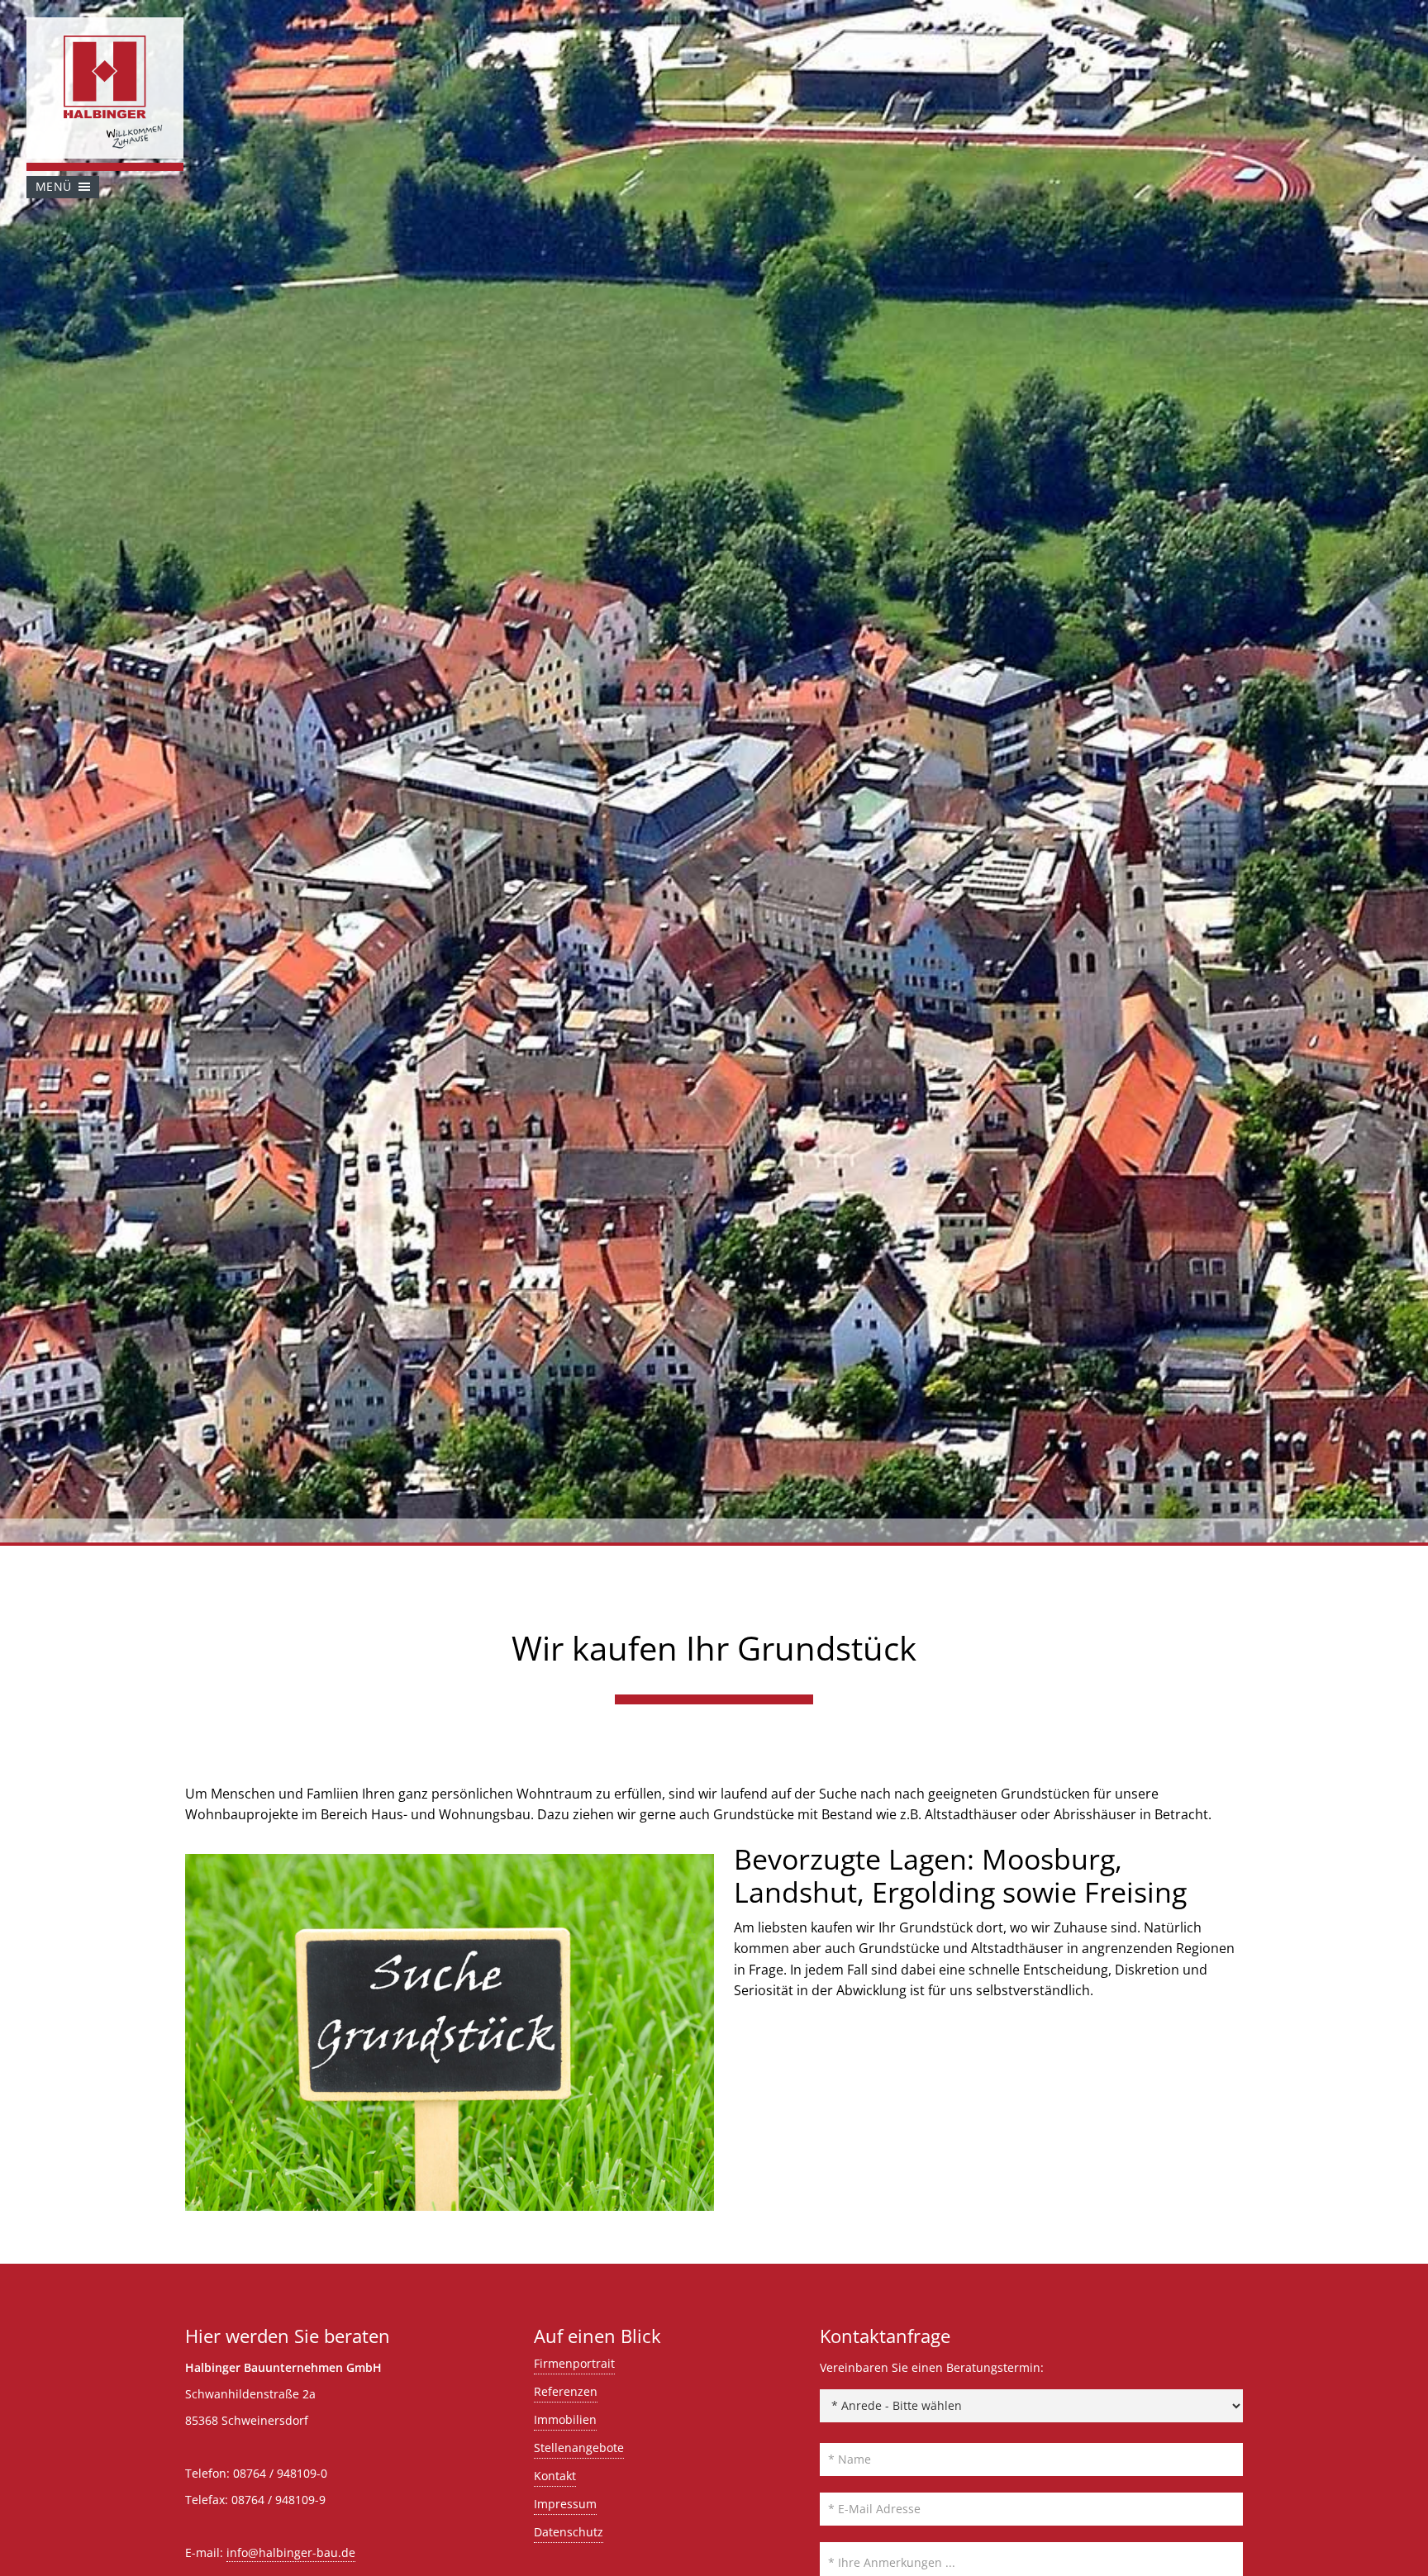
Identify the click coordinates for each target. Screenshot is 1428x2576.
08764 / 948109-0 (280, 2473)
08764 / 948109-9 (278, 2500)
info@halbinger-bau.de (291, 2552)
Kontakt (555, 2476)
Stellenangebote (579, 2448)
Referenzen (566, 2391)
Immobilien (565, 2419)
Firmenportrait (574, 2363)
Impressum (565, 2504)
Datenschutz (569, 2532)
